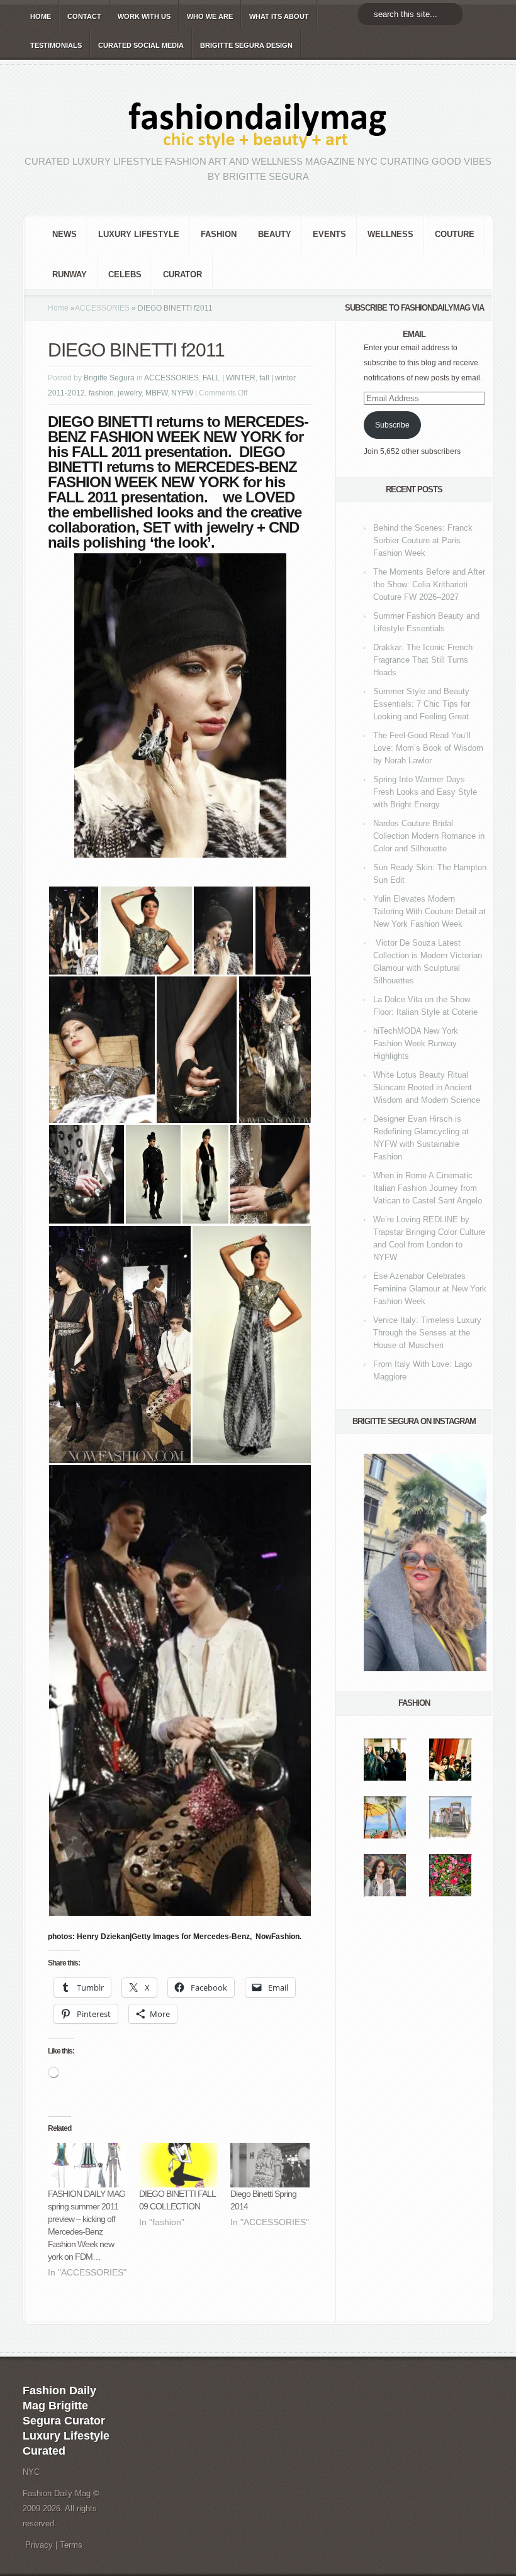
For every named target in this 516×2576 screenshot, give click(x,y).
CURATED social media (141, 45)
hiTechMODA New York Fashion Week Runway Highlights (416, 1043)
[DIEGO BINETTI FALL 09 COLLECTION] (178, 2165)
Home (58, 308)
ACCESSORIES (102, 308)
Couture (455, 234)
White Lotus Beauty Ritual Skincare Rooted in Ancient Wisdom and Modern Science (427, 1087)
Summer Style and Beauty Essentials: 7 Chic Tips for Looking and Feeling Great (422, 704)
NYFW (182, 393)
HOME (41, 16)
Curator (182, 274)
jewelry (130, 393)
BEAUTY (275, 234)
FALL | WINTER (229, 378)
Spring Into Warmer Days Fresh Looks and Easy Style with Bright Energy (425, 792)
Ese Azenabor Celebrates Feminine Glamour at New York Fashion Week (430, 1289)
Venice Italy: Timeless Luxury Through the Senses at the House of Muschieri (427, 1333)
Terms (71, 2545)
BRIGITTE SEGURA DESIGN (246, 45)
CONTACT (84, 16)
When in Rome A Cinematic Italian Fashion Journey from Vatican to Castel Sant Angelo (428, 1188)
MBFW (156, 393)
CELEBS (125, 274)
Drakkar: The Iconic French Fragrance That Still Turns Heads (423, 660)
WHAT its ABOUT (279, 16)
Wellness (390, 234)
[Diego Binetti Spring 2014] (270, 2165)
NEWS (64, 234)
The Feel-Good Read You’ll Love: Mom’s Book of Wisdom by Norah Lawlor (428, 748)
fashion (219, 234)
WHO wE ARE (210, 16)
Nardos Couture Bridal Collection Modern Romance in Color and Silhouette (429, 836)
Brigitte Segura (109, 378)
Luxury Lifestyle (139, 234)
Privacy (39, 2545)
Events (329, 234)
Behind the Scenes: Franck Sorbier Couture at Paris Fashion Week (423, 540)
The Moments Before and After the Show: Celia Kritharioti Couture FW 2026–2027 (429, 584)
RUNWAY (70, 274)
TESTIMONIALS (56, 45)
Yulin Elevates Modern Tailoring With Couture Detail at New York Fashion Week (429, 911)
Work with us (144, 16)
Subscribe (392, 425)
